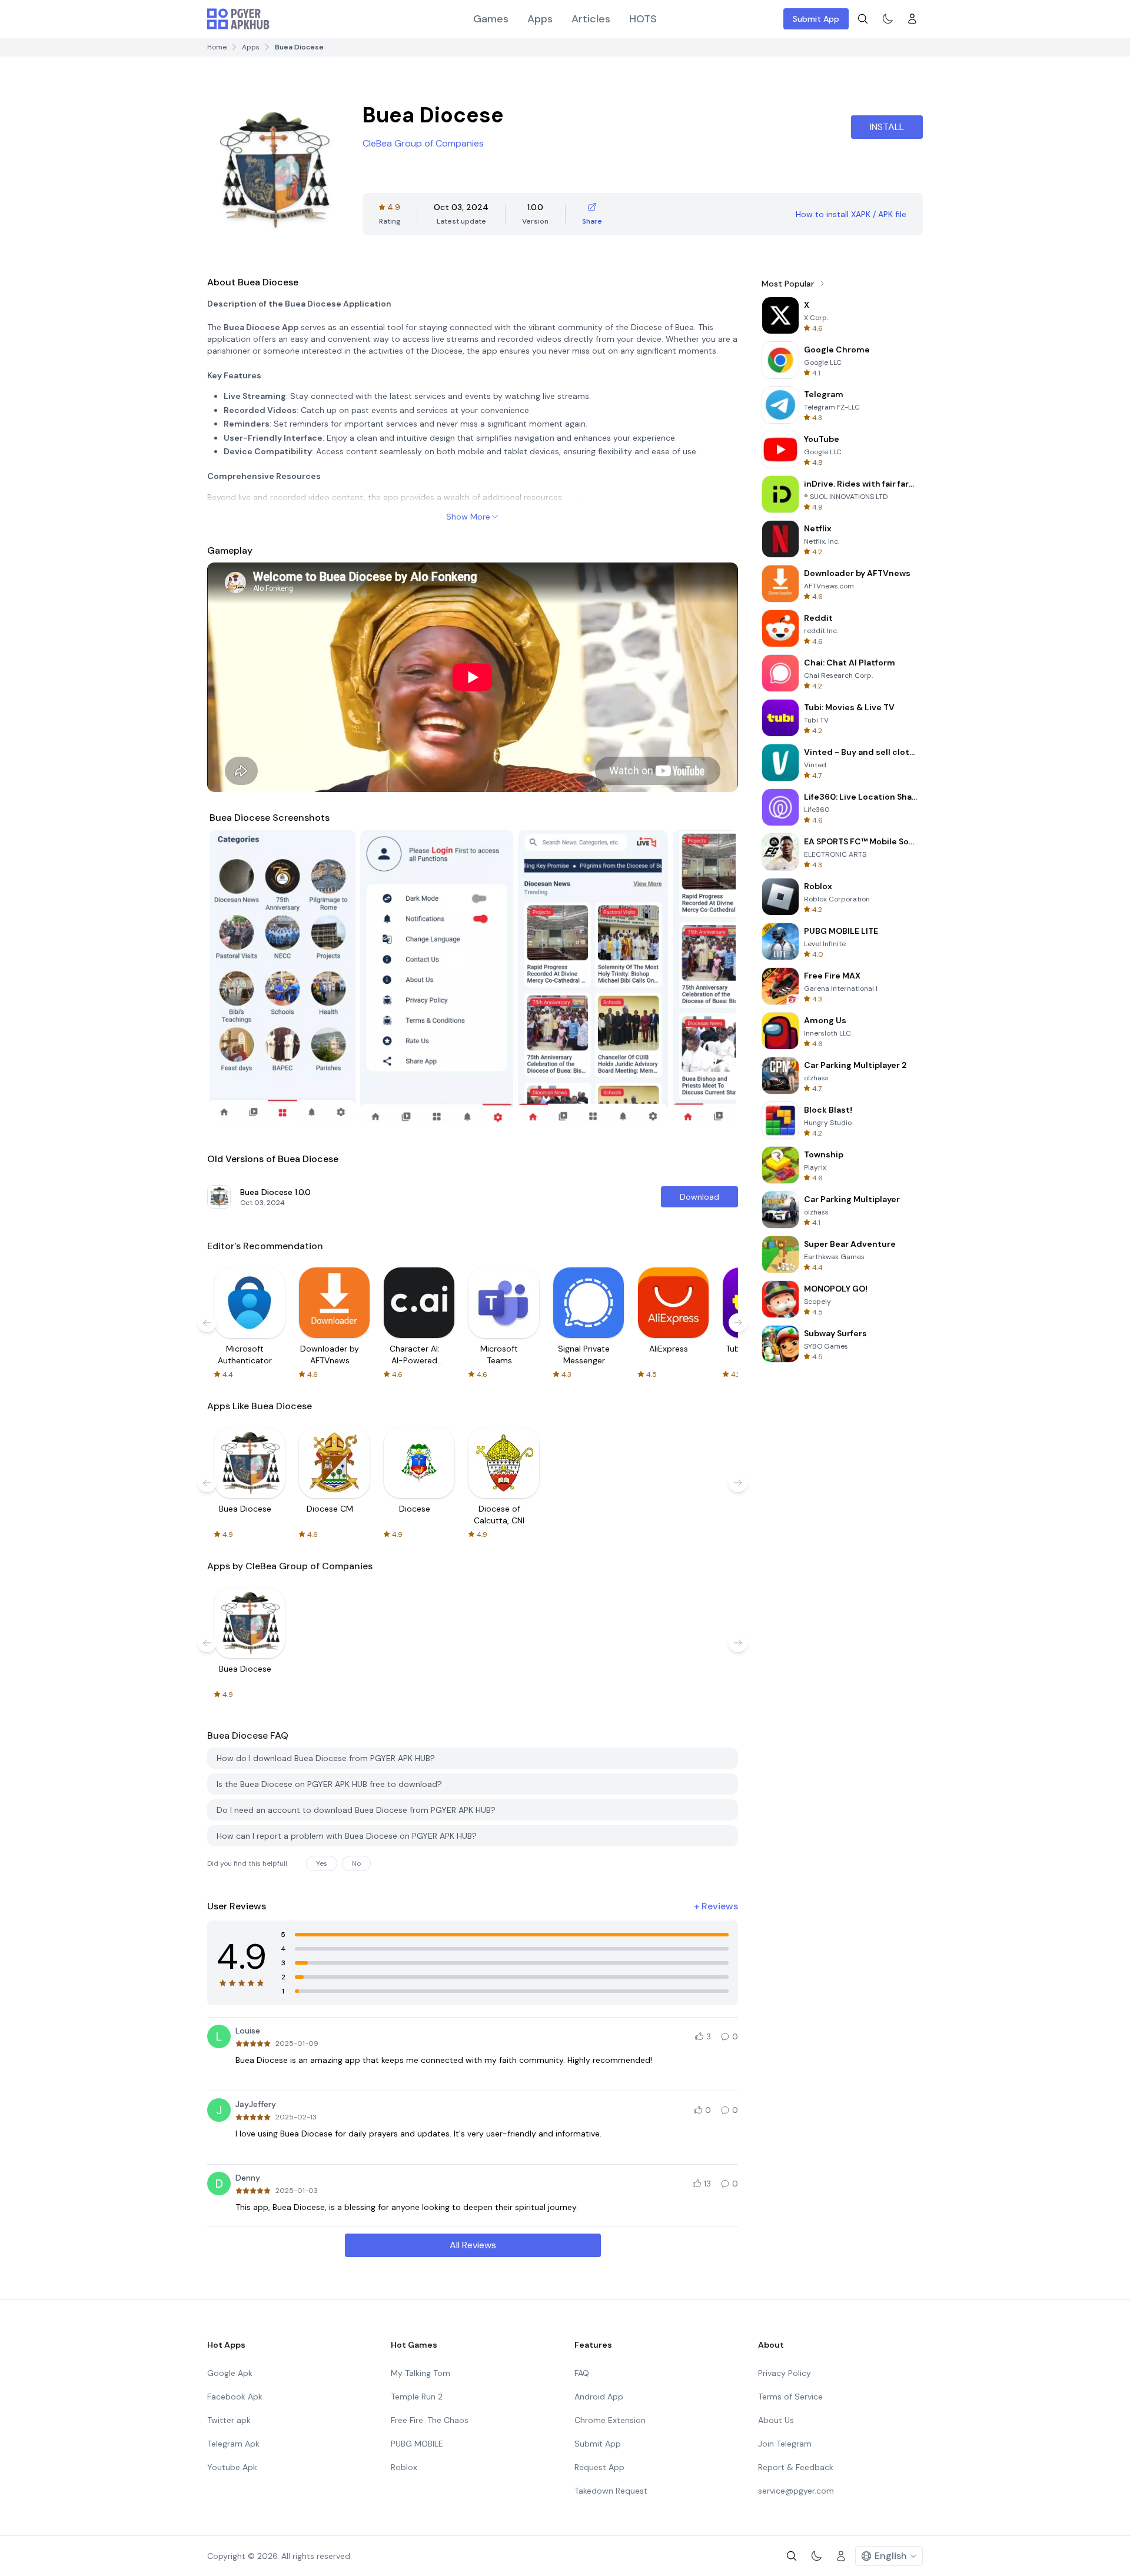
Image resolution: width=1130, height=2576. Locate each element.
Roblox (404, 2467)
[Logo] (238, 19)
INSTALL (887, 127)
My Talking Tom (421, 2373)
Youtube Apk (232, 2467)
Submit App (816, 19)
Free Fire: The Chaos (430, 2420)
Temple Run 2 (417, 2397)
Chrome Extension (610, 2420)
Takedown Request (611, 2491)
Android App (599, 2397)
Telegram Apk (233, 2444)
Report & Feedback (796, 2467)
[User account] (912, 19)
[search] (863, 19)
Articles (591, 19)
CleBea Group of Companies (423, 143)
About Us (776, 2420)
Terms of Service (790, 2397)
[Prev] (230, 977)
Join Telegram (785, 2444)
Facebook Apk (235, 2397)
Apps (540, 19)
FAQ (582, 2373)
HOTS (643, 19)
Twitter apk (229, 2420)
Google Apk (230, 2373)
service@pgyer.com (796, 2491)
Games (491, 19)
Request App (599, 2467)
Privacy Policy (785, 2373)
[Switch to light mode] (888, 19)
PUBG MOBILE (417, 2444)
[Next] (716, 977)
